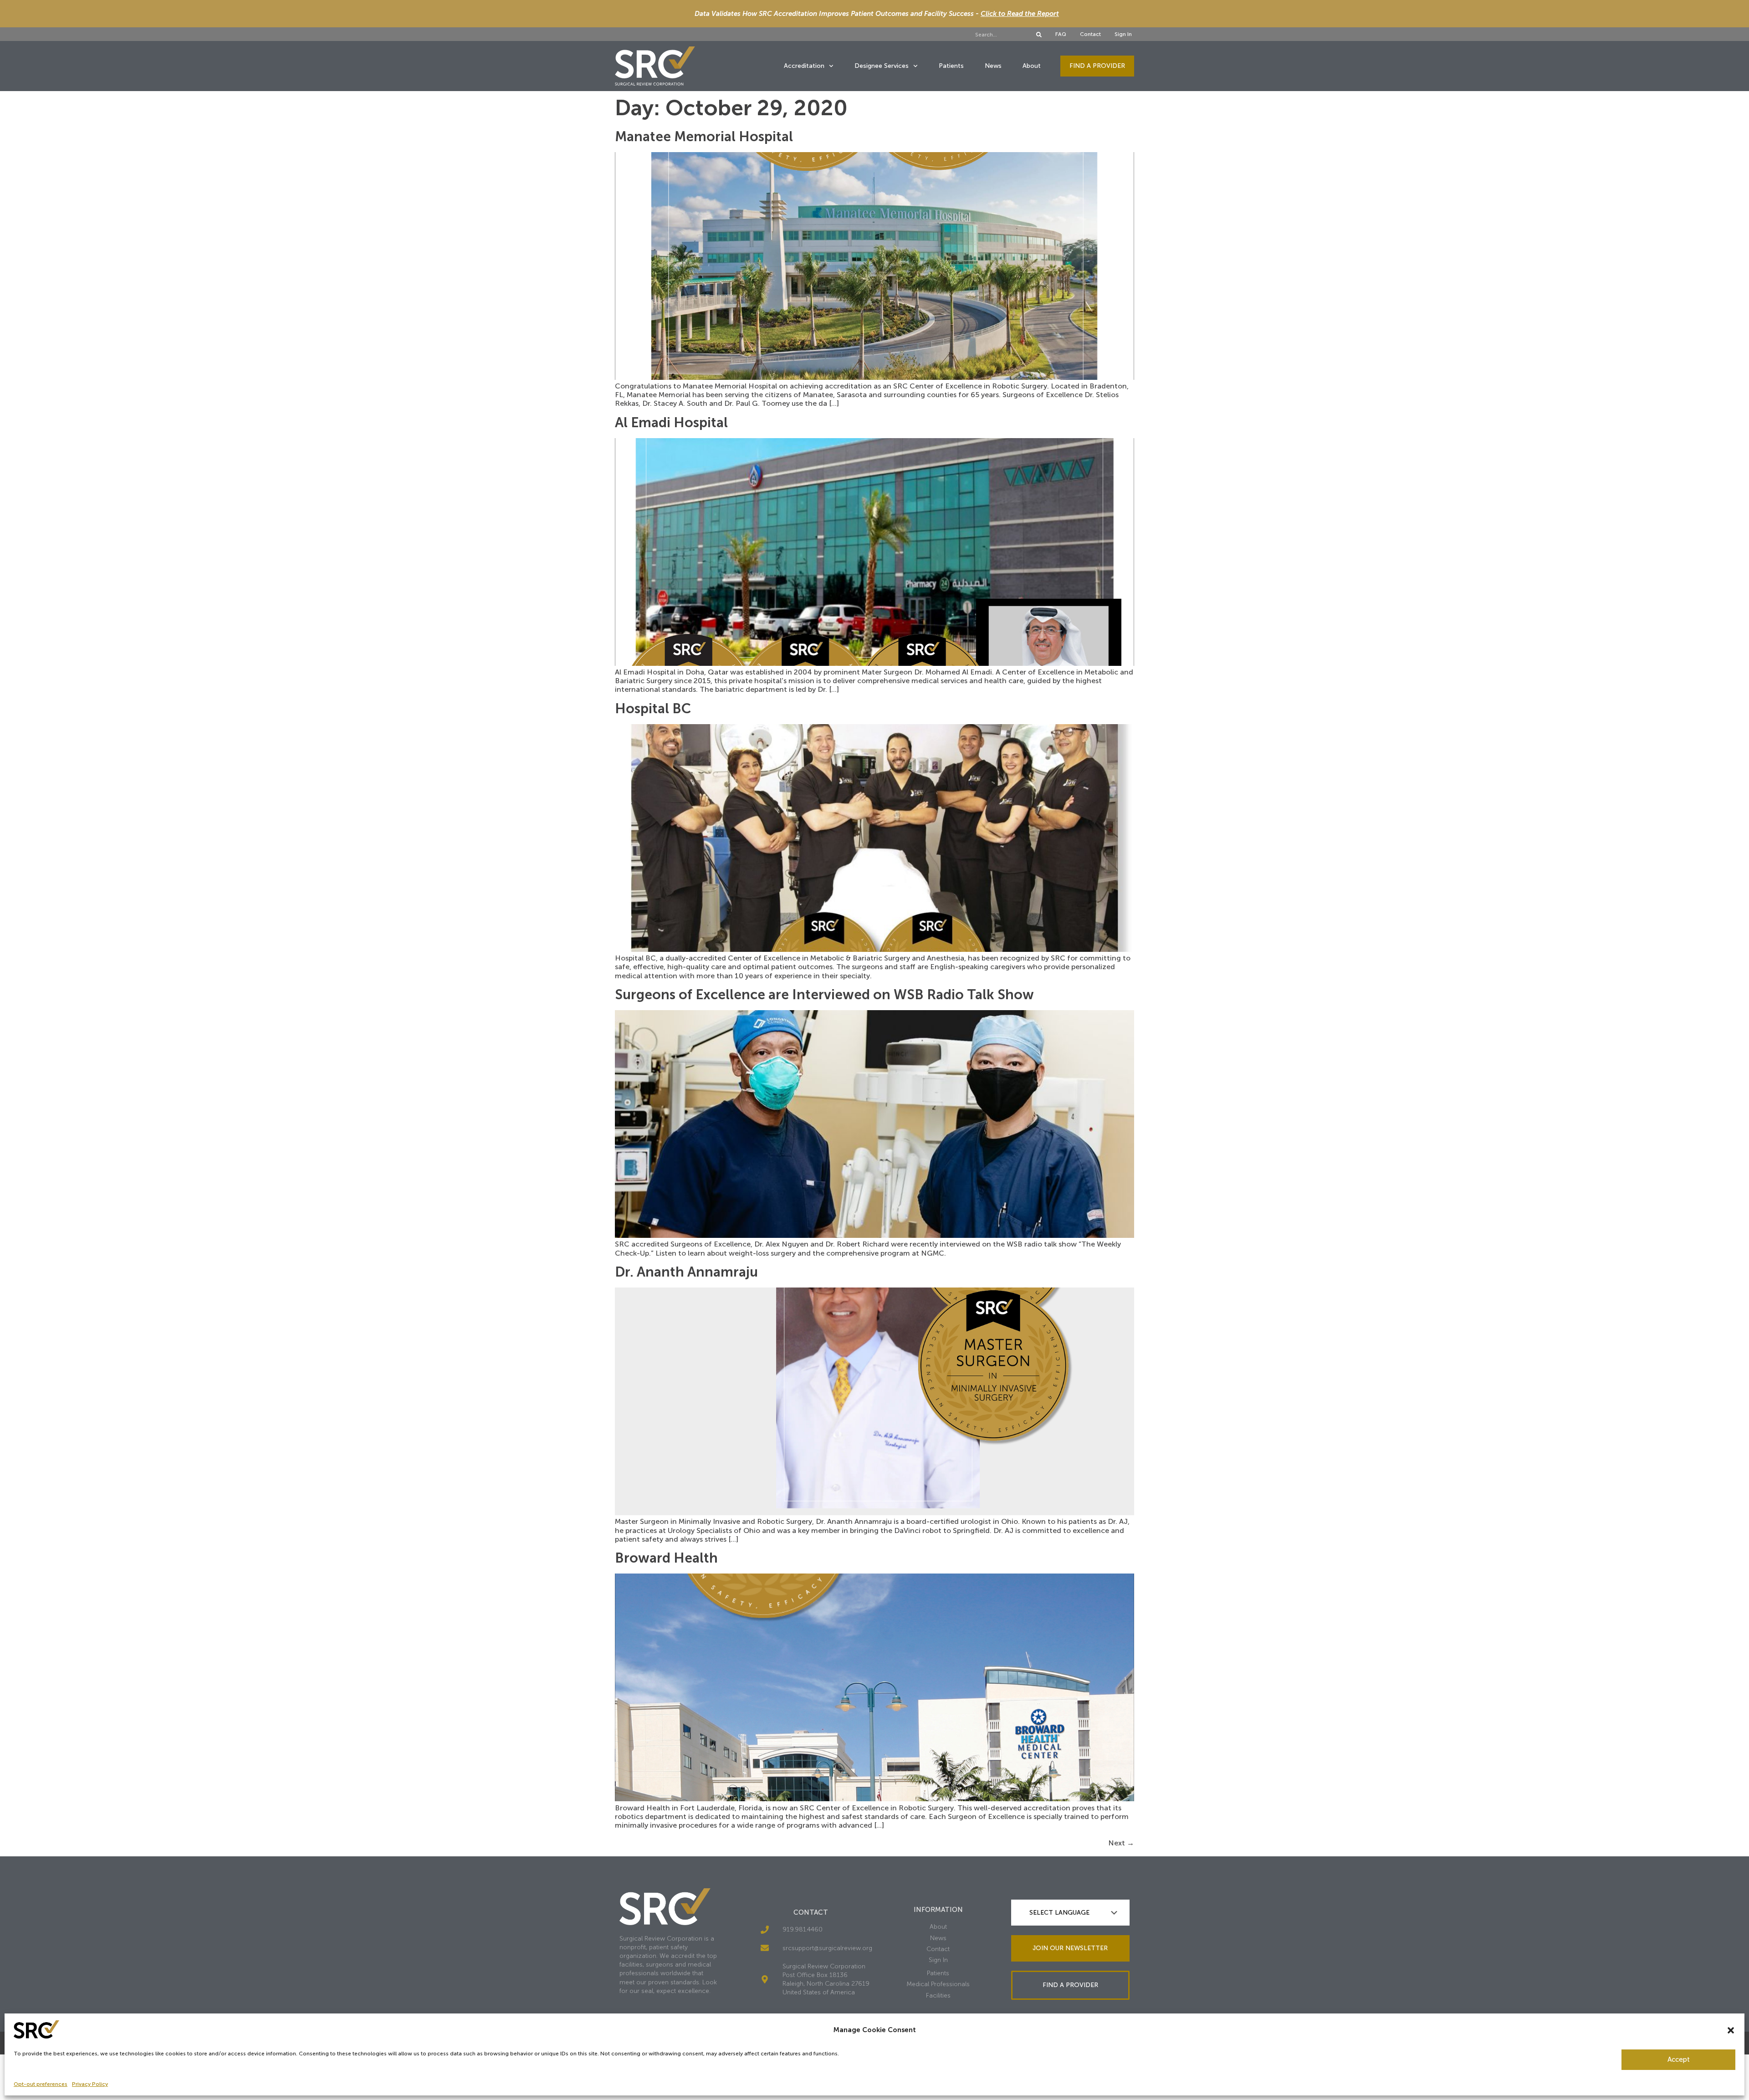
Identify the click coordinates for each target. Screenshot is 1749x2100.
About (1032, 66)
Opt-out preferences (41, 2084)
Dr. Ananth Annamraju (686, 1272)
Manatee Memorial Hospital (704, 137)
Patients (951, 66)
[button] (1731, 2030)
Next (1121, 1843)
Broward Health (666, 1558)
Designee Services (882, 66)
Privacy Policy (90, 2084)
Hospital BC (653, 709)
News (993, 66)
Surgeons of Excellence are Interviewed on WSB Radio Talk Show (824, 995)
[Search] (1039, 35)
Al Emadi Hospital (671, 423)
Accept (1679, 2059)
